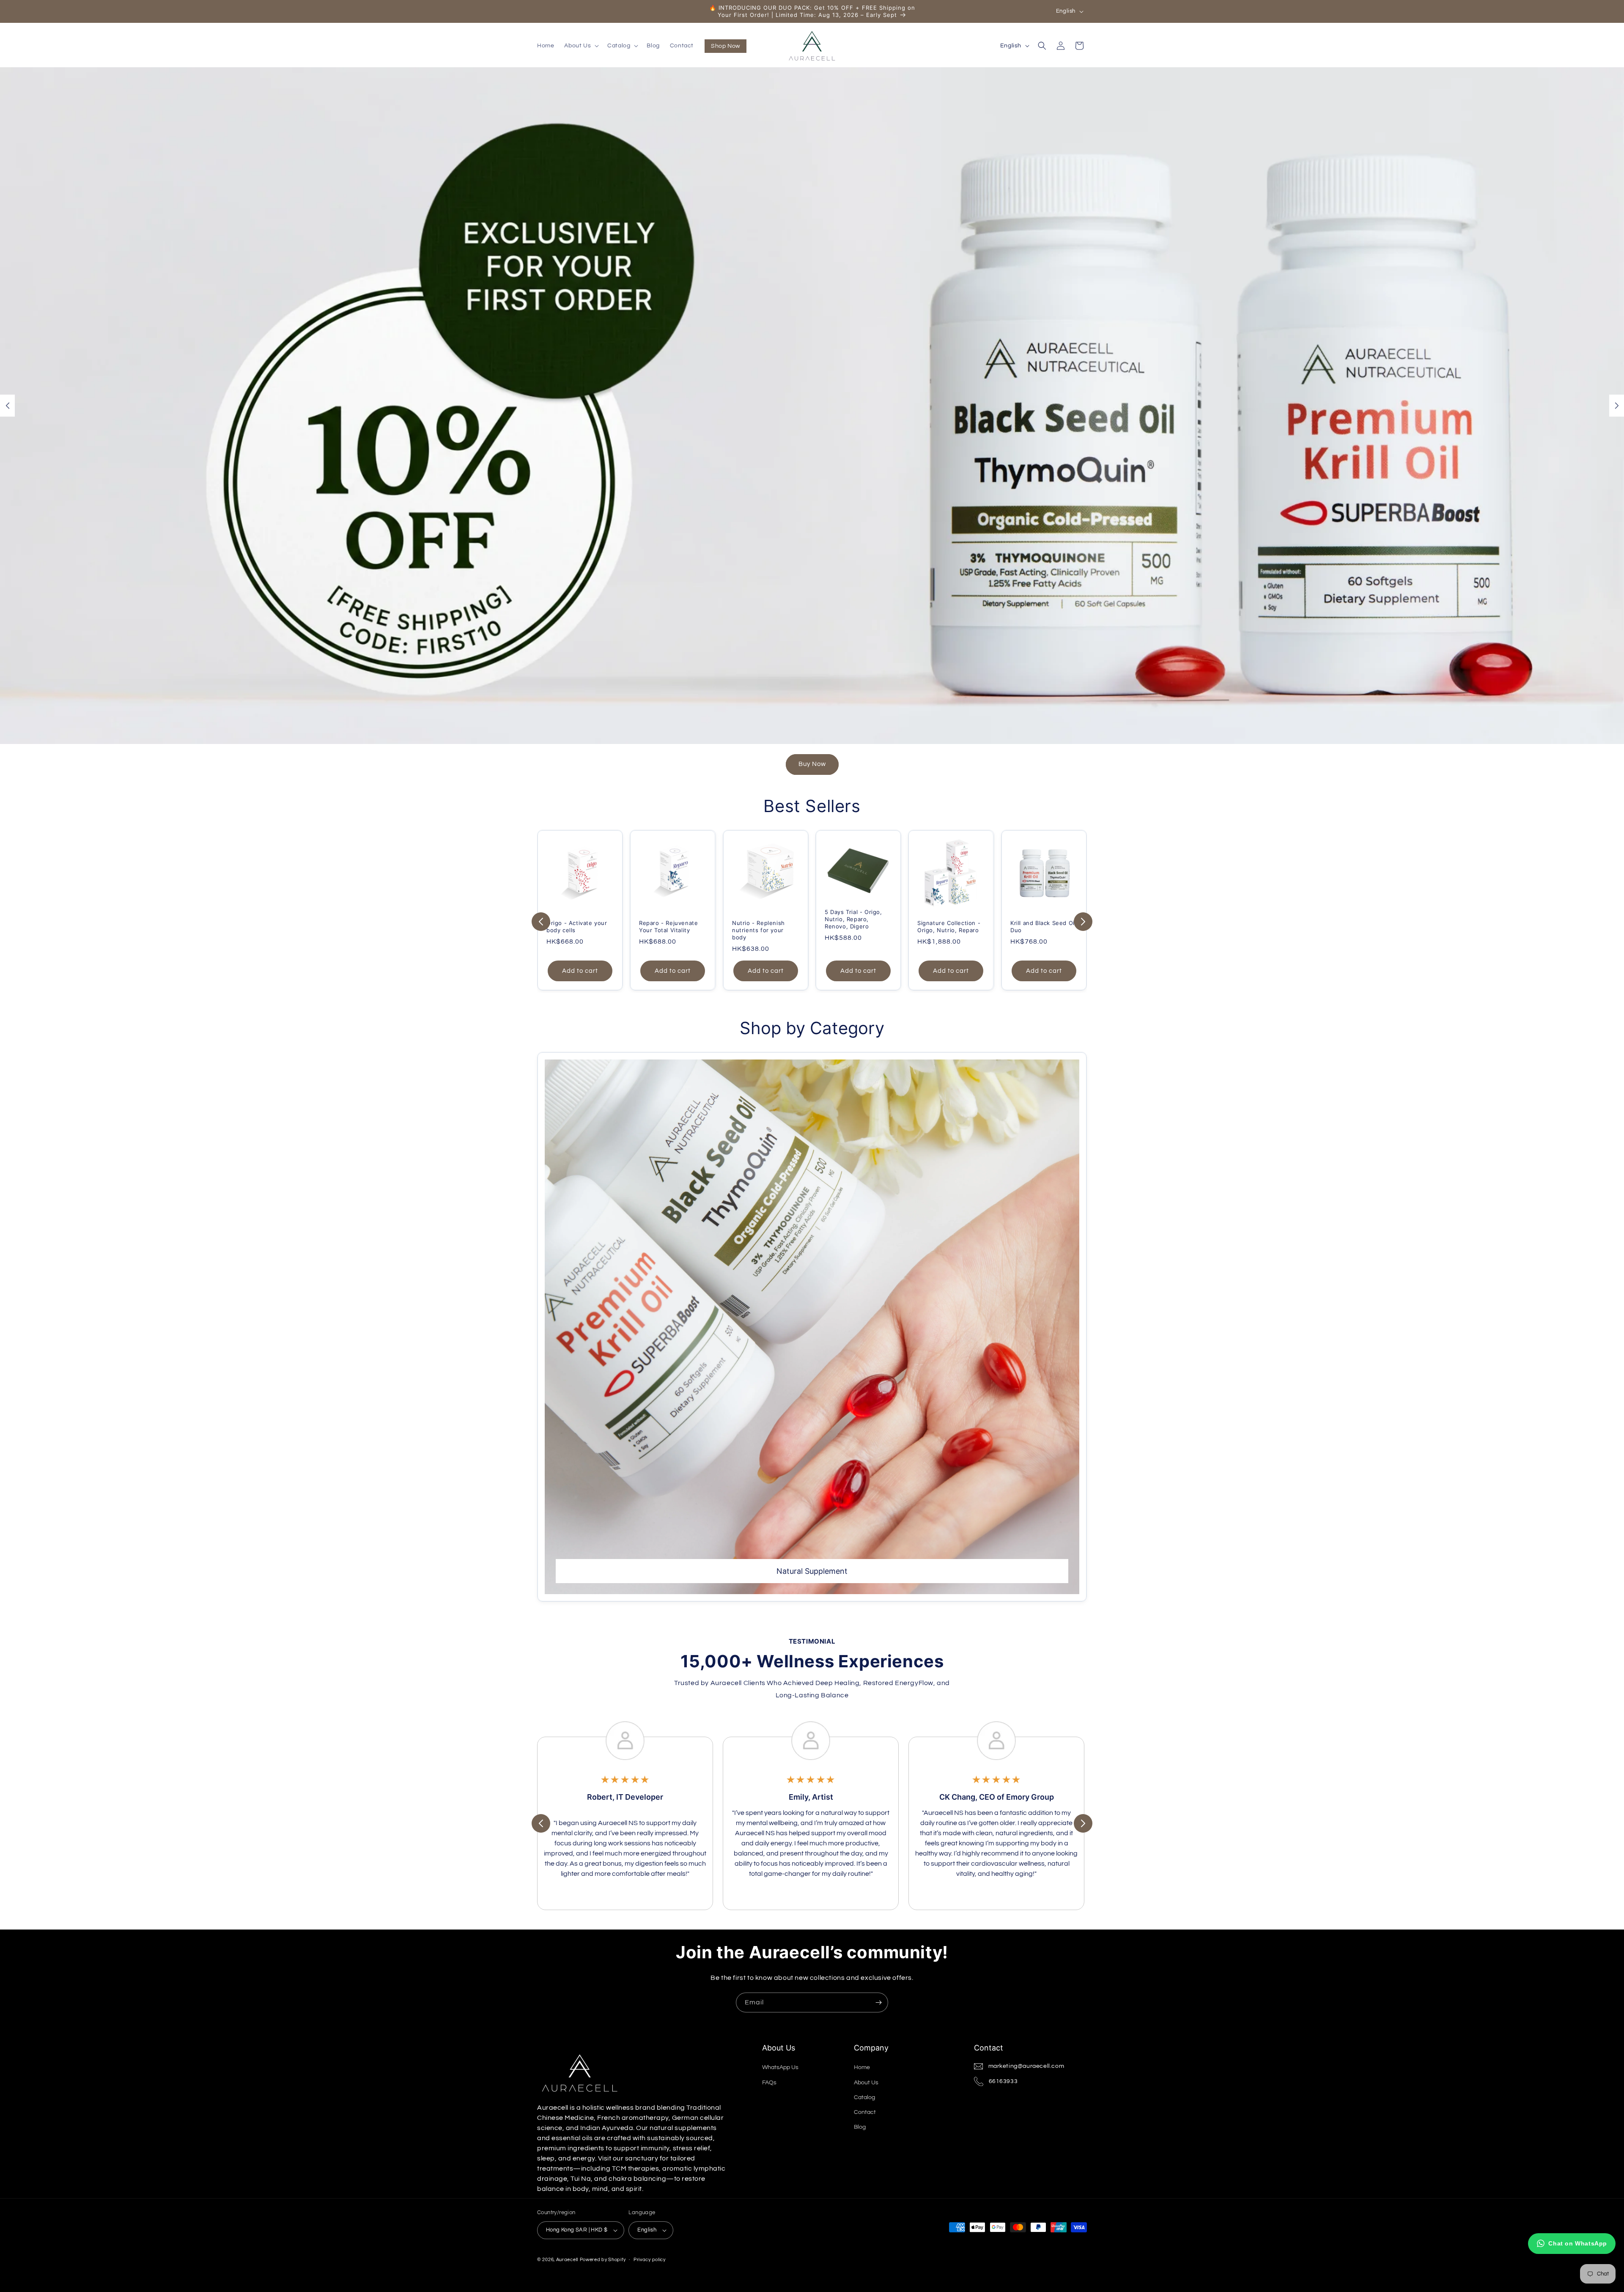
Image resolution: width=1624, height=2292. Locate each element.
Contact (865, 2112)
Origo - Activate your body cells (577, 926)
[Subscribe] (878, 2002)
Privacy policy (650, 2260)
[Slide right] (1083, 922)
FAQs (769, 2083)
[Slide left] (541, 922)
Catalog (864, 2097)
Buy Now (812, 764)
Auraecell (567, 2260)
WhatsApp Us (780, 2067)
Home (862, 2067)
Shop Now (726, 46)
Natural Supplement (812, 1571)
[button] (581, 46)
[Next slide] (1617, 406)
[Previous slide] (7, 406)
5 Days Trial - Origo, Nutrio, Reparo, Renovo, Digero (853, 919)
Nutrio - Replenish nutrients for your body (759, 930)
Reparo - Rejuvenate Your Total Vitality (668, 926)
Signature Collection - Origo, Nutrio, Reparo (949, 926)
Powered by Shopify (603, 2260)
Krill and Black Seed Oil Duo (1043, 926)
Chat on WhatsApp (1578, 2243)
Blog (860, 2127)
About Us (866, 2083)
